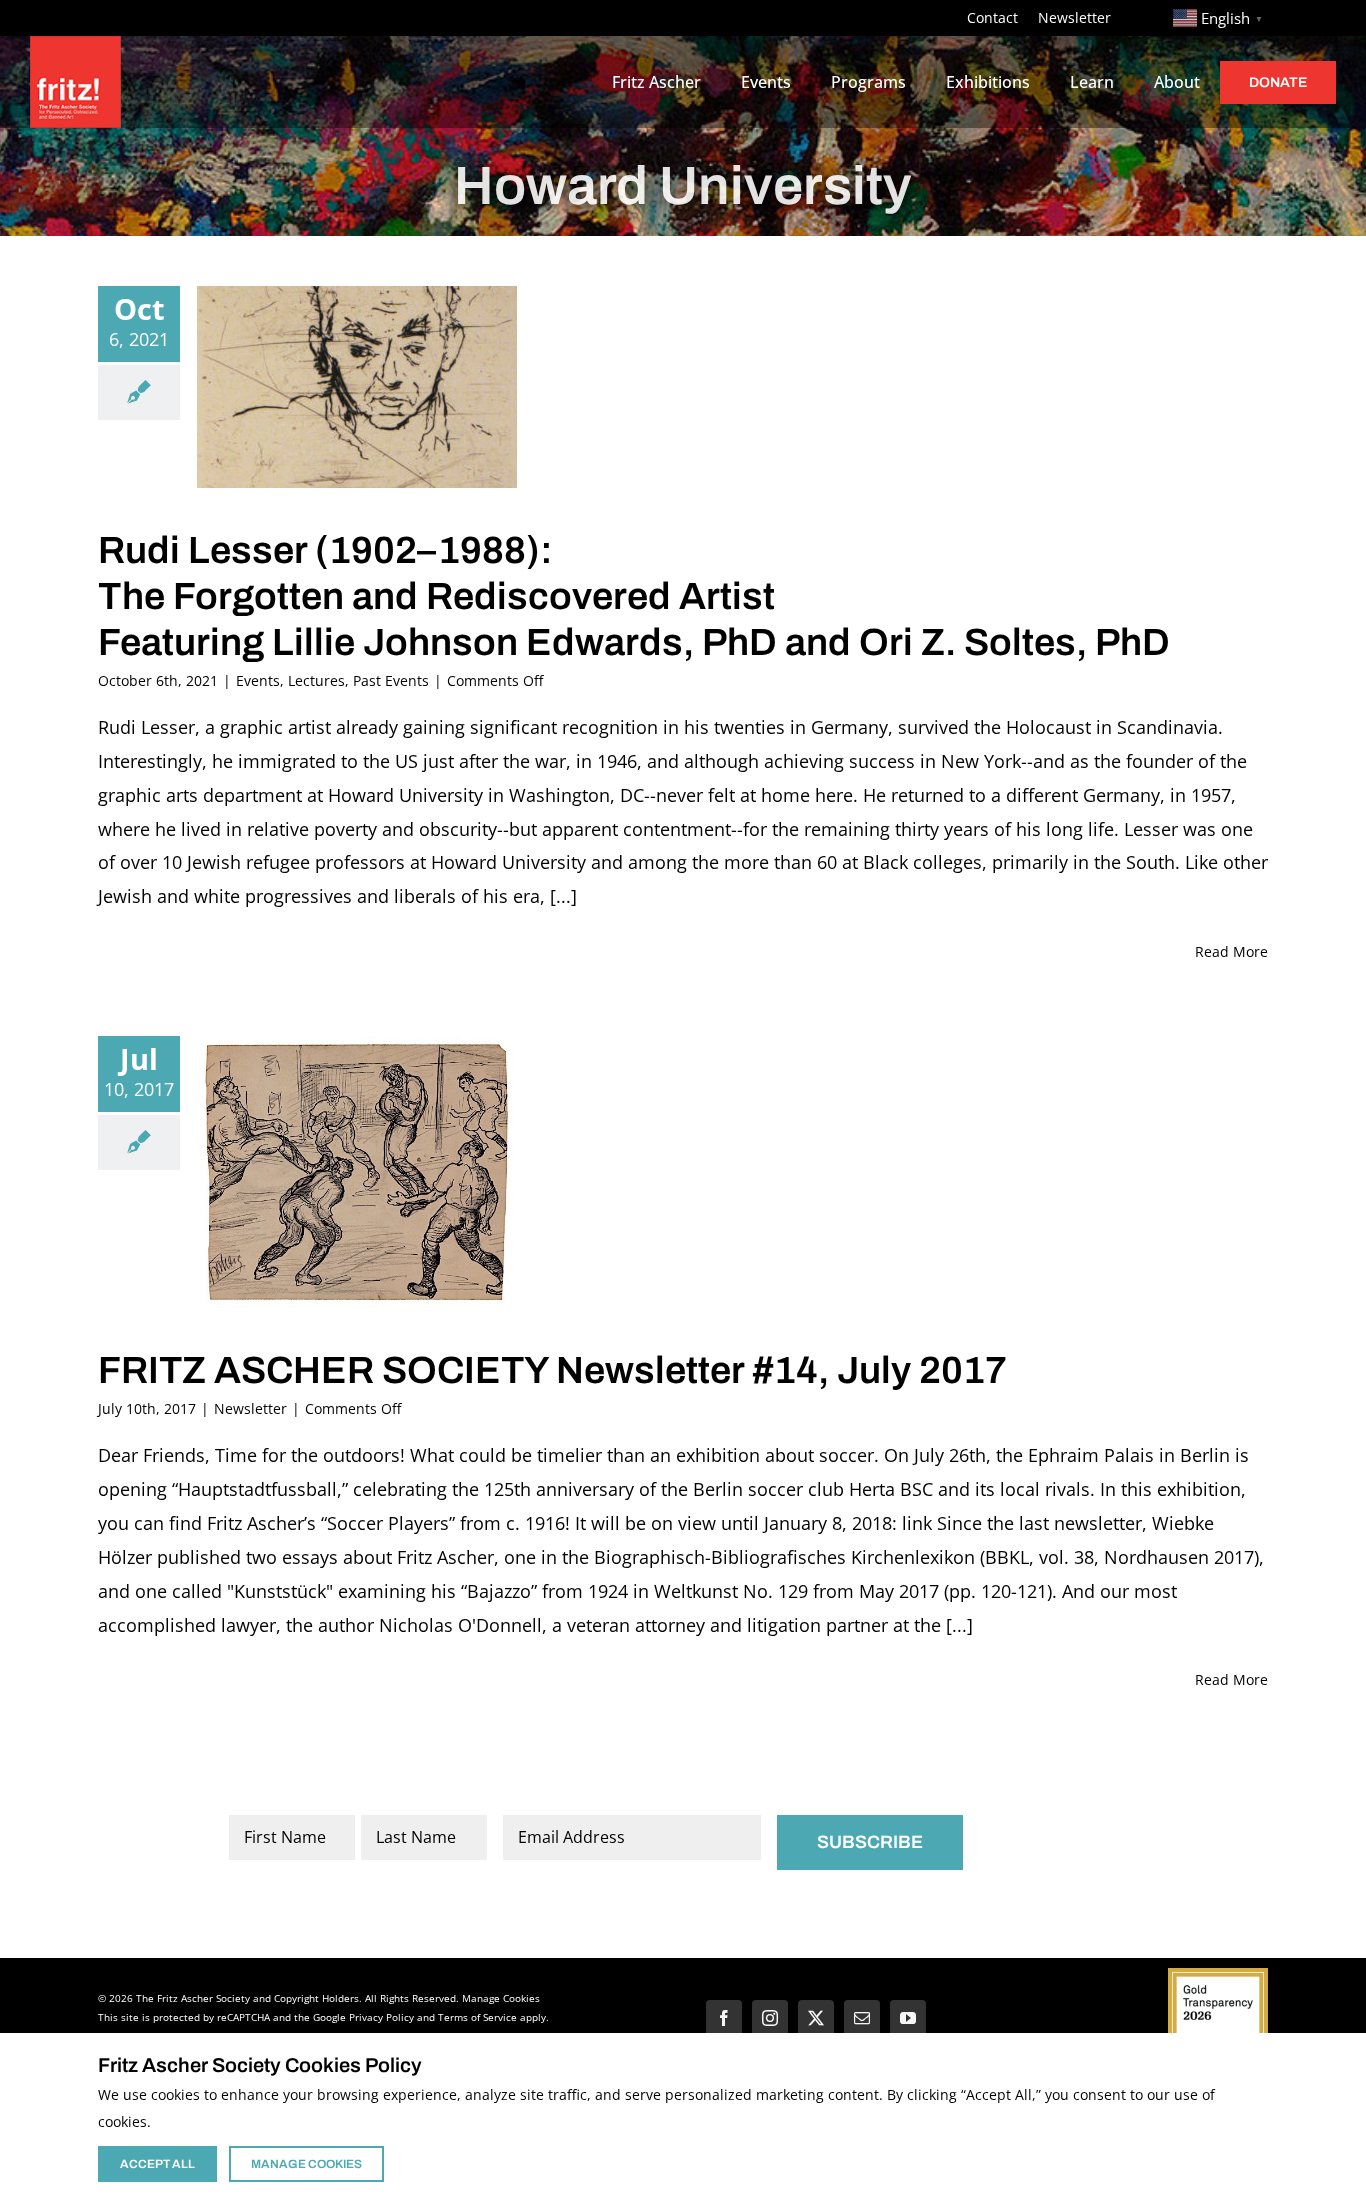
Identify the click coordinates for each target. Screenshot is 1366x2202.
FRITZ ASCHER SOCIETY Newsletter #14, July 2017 (552, 1370)
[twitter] (816, 2018)
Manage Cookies (501, 1998)
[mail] (862, 2018)
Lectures (316, 680)
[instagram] (770, 2018)
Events (258, 680)
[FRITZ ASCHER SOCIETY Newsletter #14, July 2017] (357, 1171)
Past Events (391, 680)
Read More (1231, 951)
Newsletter (250, 1408)
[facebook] (724, 2018)
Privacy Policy (381, 2017)
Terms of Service (477, 2017)
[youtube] (908, 2018)
